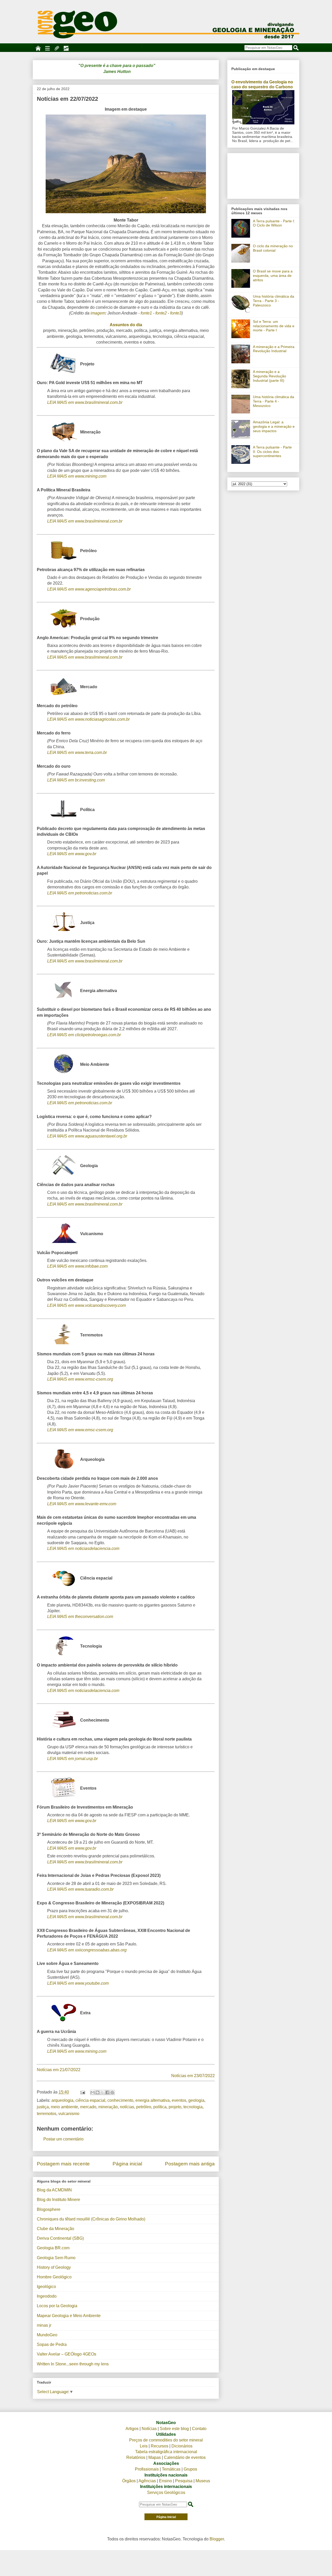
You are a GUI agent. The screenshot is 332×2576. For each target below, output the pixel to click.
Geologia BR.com (53, 2248)
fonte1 (146, 313)
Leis (144, 2446)
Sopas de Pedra (52, 2344)
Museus (203, 2481)
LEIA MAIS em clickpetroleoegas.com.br (84, 1035)
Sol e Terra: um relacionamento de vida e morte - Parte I (274, 326)
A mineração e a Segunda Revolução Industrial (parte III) (269, 376)
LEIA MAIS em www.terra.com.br (77, 752)
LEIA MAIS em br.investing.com (76, 780)
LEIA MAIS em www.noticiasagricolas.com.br (88, 719)
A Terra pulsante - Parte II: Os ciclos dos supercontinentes (272, 452)
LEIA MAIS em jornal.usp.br (72, 1759)
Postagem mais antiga (190, 2164)
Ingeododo (47, 2296)
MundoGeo (47, 2335)
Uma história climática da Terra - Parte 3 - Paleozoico (274, 301)
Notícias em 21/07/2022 (59, 2070)
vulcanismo (69, 2114)
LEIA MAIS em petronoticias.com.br (80, 893)
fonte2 (161, 313)
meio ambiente (64, 2107)
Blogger (217, 2539)
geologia (196, 2100)
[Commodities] (66, 48)
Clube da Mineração (56, 2229)
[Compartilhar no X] (102, 2092)
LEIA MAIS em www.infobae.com (77, 1266)
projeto (175, 2107)
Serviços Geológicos (166, 2493)
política (160, 2107)
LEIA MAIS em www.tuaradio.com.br (80, 1889)
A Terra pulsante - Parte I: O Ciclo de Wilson (274, 223)
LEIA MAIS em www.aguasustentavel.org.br (87, 1136)
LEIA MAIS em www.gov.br (72, 854)
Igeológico (46, 2287)
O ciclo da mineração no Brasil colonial (273, 248)
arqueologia (62, 2100)
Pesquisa (184, 2481)
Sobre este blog (174, 2429)
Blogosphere (49, 2209)
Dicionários (182, 2446)
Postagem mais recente (63, 2164)
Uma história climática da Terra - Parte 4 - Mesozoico (274, 401)
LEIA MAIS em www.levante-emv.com (82, 1504)
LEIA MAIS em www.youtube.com (78, 1983)
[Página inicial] (38, 48)
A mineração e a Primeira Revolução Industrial (274, 349)
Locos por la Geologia (57, 2306)
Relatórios (136, 2457)
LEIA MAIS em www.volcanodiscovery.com (87, 1305)
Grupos (190, 2469)
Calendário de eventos (185, 2457)
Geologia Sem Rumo (56, 2258)
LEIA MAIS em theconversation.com (80, 1617)
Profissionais (147, 2469)
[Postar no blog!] (98, 2092)
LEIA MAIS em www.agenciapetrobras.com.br (89, 589)
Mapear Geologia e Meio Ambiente (69, 2316)
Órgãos (129, 2481)
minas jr (44, 2325)
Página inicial (127, 2164)
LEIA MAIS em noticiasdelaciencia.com (83, 1548)
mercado (88, 2107)
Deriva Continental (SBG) (60, 2238)
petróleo (144, 2107)
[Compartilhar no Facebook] (107, 2092)
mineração (108, 2107)
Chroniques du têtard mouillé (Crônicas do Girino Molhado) (91, 2219)
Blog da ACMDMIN (54, 2190)
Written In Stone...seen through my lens (73, 2364)
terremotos (47, 2114)
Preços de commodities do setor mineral (166, 2440)
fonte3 (176, 313)
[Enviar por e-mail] (93, 2092)
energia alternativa (153, 2100)
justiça (43, 2107)
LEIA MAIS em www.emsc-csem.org (80, 1379)
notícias (127, 2107)
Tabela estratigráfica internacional (166, 2452)
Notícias (149, 2429)
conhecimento (120, 2100)
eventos (179, 2100)
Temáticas (171, 2469)
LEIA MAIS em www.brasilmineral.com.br (85, 402)
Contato (199, 2429)
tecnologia (193, 2107)
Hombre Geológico (54, 2277)
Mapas (155, 2457)
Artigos (132, 2429)
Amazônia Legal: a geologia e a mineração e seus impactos (274, 426)
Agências (147, 2481)
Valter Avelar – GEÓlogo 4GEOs (67, 2354)
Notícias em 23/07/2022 (193, 2076)
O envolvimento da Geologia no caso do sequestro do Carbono (262, 84)
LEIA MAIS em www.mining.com (77, 476)
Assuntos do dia (126, 325)
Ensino (165, 2481)
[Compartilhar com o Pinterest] (112, 2092)
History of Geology (54, 2267)
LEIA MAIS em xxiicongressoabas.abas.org (87, 1950)
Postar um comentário (63, 2139)
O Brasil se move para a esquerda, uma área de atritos (273, 276)
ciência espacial (90, 2100)
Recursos (160, 2446)
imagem (98, 313)
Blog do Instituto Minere (58, 2200)
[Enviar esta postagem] (82, 2092)
